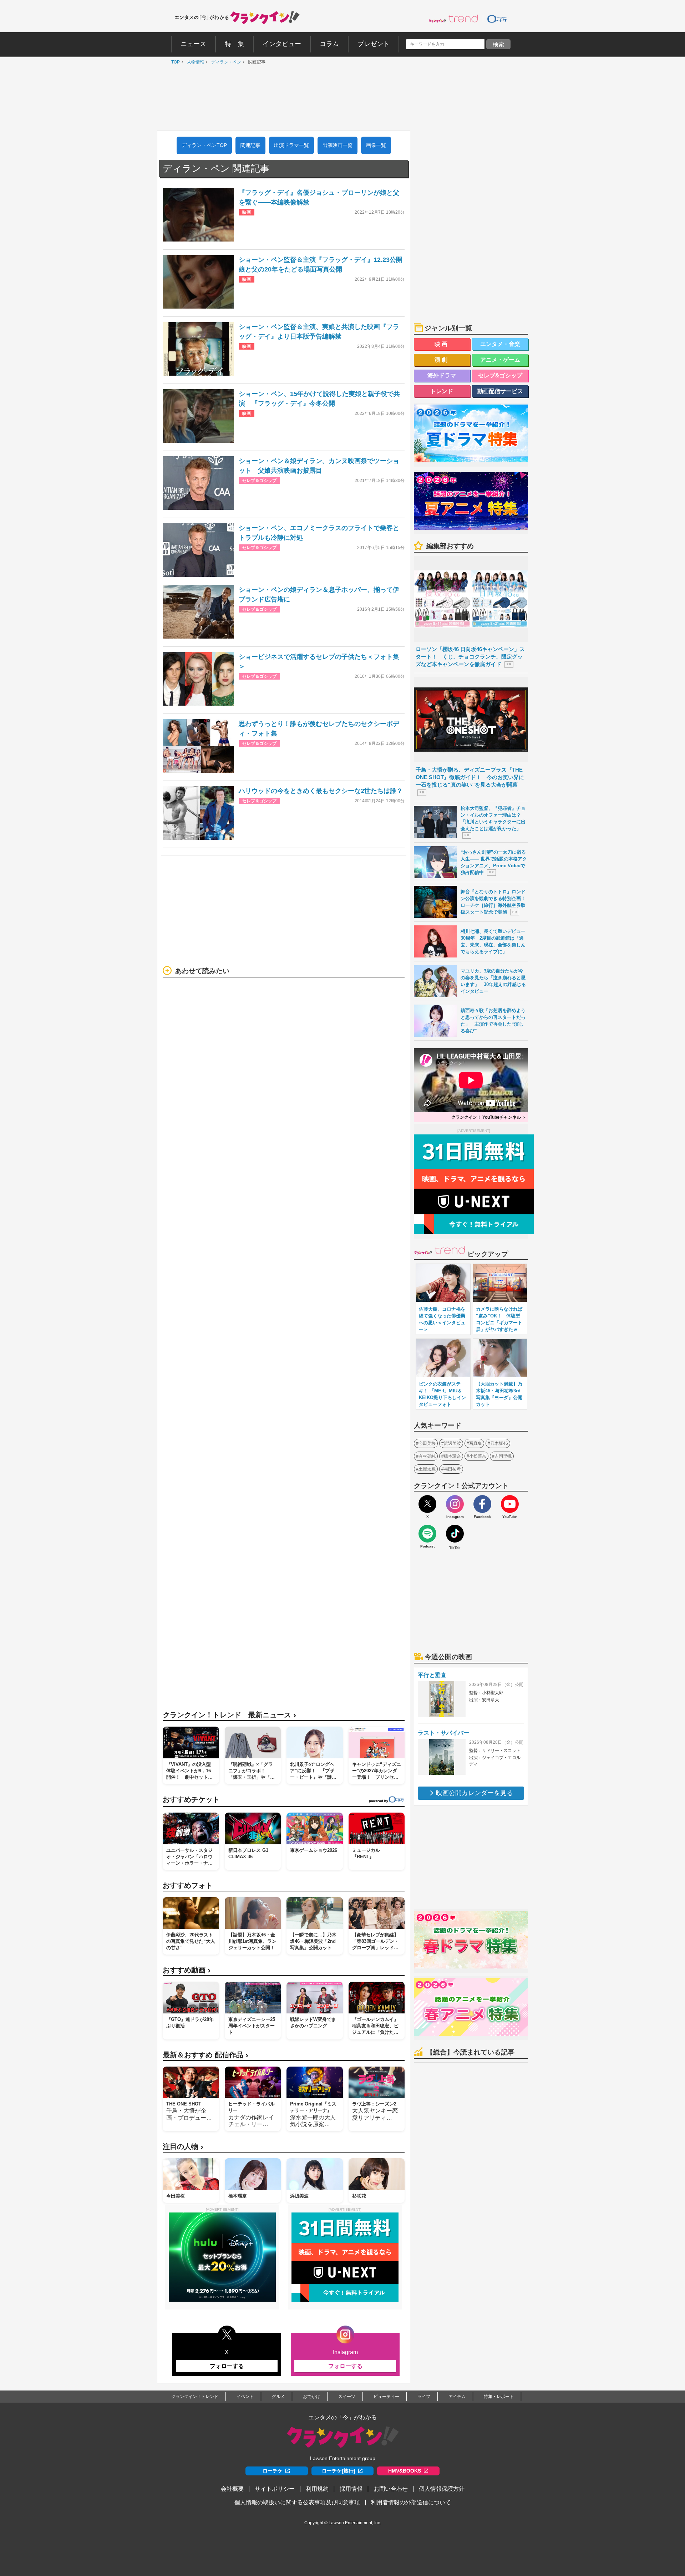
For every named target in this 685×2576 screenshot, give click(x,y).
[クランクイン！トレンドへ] (453, 19)
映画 (442, 344)
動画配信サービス (500, 391)
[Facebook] (482, 1504)
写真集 (476, 1443)
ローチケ (273, 2471)
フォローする (227, 2366)
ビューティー (386, 2397)
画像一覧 (376, 145)
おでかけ (311, 2397)
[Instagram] (455, 1504)
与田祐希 (452, 1469)
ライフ (424, 2397)
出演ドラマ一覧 (291, 145)
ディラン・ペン (224, 62)
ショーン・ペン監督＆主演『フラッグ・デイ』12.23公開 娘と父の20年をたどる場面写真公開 (322, 265)
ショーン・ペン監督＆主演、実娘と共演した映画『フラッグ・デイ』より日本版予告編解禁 (319, 332)
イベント (245, 2397)
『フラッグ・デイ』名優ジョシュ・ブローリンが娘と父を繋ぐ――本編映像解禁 (319, 197)
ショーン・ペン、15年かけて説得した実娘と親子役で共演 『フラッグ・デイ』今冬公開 (319, 399)
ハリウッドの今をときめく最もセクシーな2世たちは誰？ (321, 791)
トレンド (442, 391)
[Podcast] (427, 1534)
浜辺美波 (452, 1443)
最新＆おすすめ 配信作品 (205, 2055)
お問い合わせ (391, 2489)
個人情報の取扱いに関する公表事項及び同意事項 (297, 2502)
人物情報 (194, 62)
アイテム (457, 2397)
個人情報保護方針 (442, 2489)
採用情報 (351, 2489)
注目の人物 (183, 2147)
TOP (174, 62)
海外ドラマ (442, 375)
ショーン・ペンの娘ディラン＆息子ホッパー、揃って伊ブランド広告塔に (319, 595)
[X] (427, 1504)
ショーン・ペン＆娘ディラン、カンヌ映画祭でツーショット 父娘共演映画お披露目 (319, 466)
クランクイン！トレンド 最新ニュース (229, 1715)
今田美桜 (427, 1443)
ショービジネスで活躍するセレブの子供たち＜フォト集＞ (319, 662)
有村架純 (427, 1456)
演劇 (442, 360)
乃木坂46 (499, 1443)
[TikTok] (455, 1534)
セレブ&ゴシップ (500, 375)
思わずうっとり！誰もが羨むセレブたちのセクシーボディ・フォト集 (319, 729)
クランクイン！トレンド (195, 2397)
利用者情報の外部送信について (411, 2502)
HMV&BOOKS (405, 2471)
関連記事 (250, 145)
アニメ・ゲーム (500, 360)
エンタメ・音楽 (500, 344)
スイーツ (347, 2397)
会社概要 (232, 2489)
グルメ (278, 2397)
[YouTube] (510, 1504)
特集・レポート (499, 2397)
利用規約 (317, 2489)
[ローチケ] (497, 19)
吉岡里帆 (503, 1456)
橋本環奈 (452, 1456)
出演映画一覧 (338, 145)
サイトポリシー (275, 2489)
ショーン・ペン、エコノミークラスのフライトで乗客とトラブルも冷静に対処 (319, 533)
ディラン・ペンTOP (204, 145)
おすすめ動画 (187, 1970)
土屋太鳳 (427, 1469)
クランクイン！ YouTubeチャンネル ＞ (489, 1117)
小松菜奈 (478, 1456)
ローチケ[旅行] (339, 2471)
